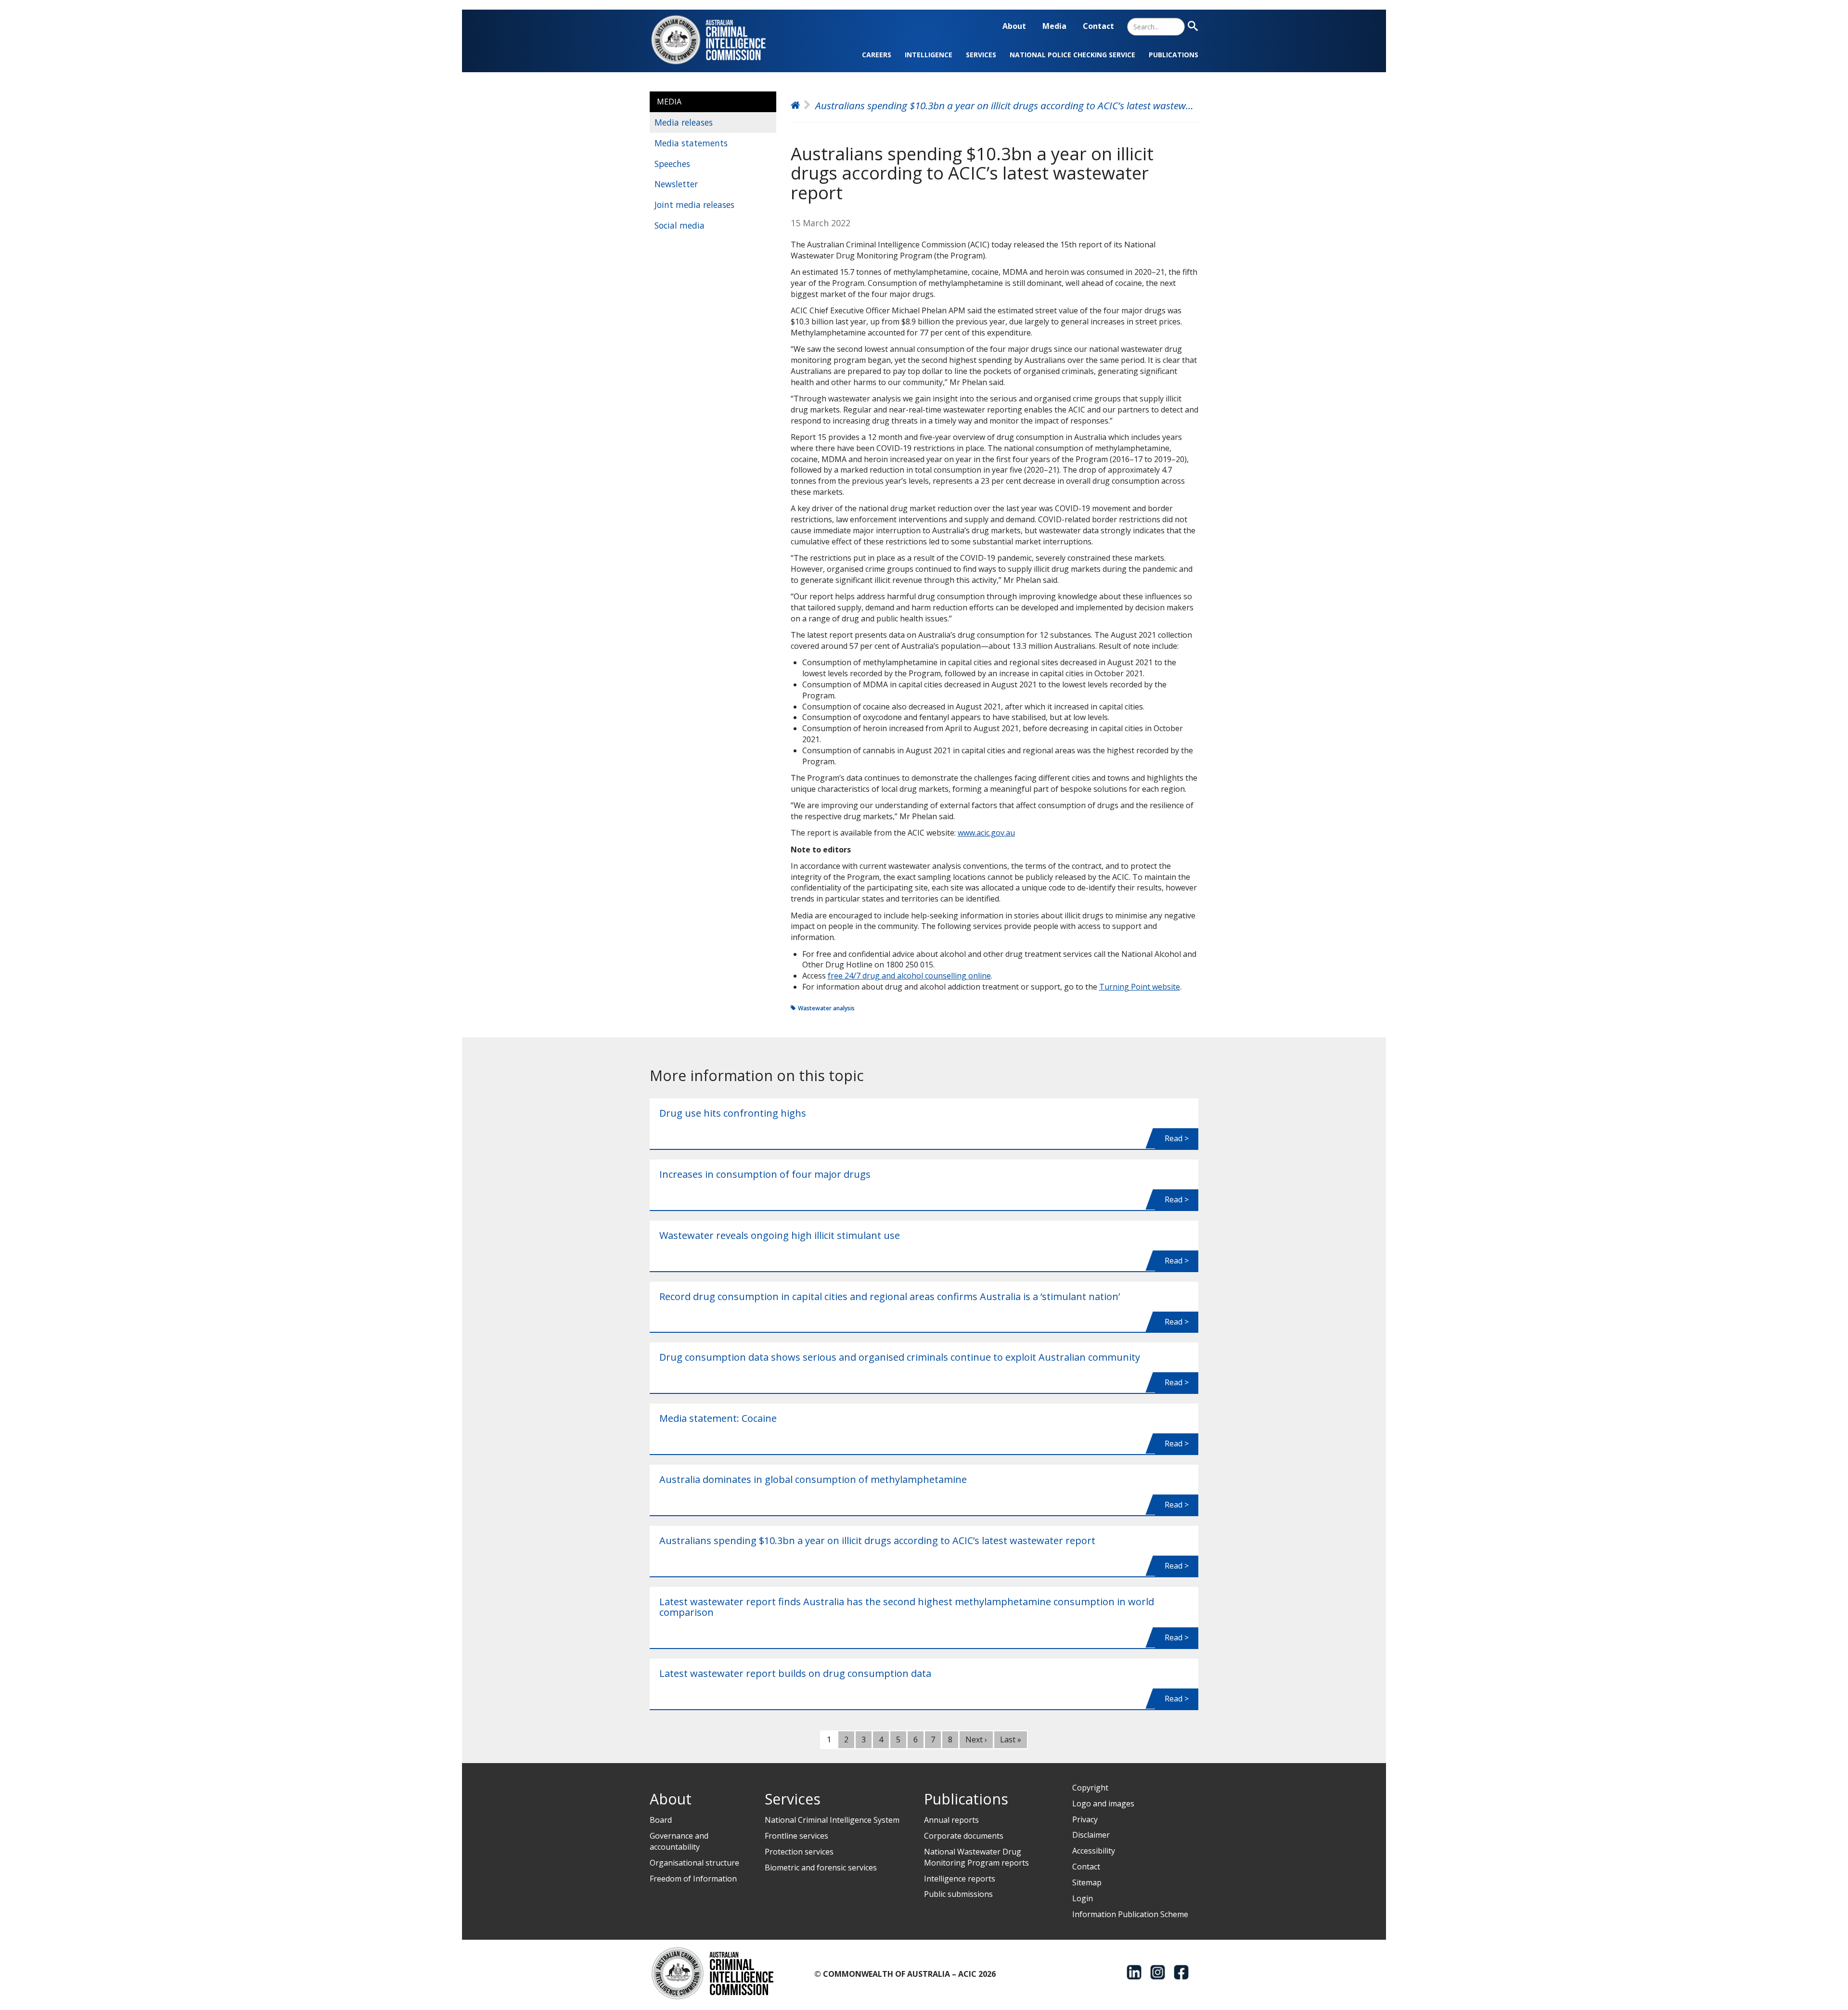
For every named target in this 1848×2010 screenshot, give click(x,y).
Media (1054, 26)
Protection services (799, 1852)
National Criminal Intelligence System (832, 1820)
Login (1083, 1898)
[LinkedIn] (1134, 1972)
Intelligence (929, 55)
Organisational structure (694, 1863)
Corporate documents (964, 1836)
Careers (877, 55)
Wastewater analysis (826, 1008)
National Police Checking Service (1072, 55)
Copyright (1090, 1788)
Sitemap (1087, 1882)
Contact (1098, 26)
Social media (680, 225)
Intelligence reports (960, 1879)
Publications (1174, 55)
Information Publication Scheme (1130, 1914)
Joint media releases (694, 205)
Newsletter (676, 184)
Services (981, 55)
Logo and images (1103, 1804)
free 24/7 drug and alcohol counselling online (909, 976)
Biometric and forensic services (821, 1868)
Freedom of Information (693, 1879)
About (1014, 26)
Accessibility (1094, 1851)
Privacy (1085, 1819)
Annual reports (951, 1820)
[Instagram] (1158, 1972)
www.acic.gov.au (986, 833)
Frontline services (796, 1836)
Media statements (691, 143)
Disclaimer (1091, 1835)
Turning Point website (1140, 987)
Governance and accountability (679, 1841)
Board (661, 1820)
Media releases (684, 122)
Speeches (672, 164)
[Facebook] (1181, 1972)
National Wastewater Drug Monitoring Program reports (976, 1857)
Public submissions (958, 1894)
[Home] (714, 40)
